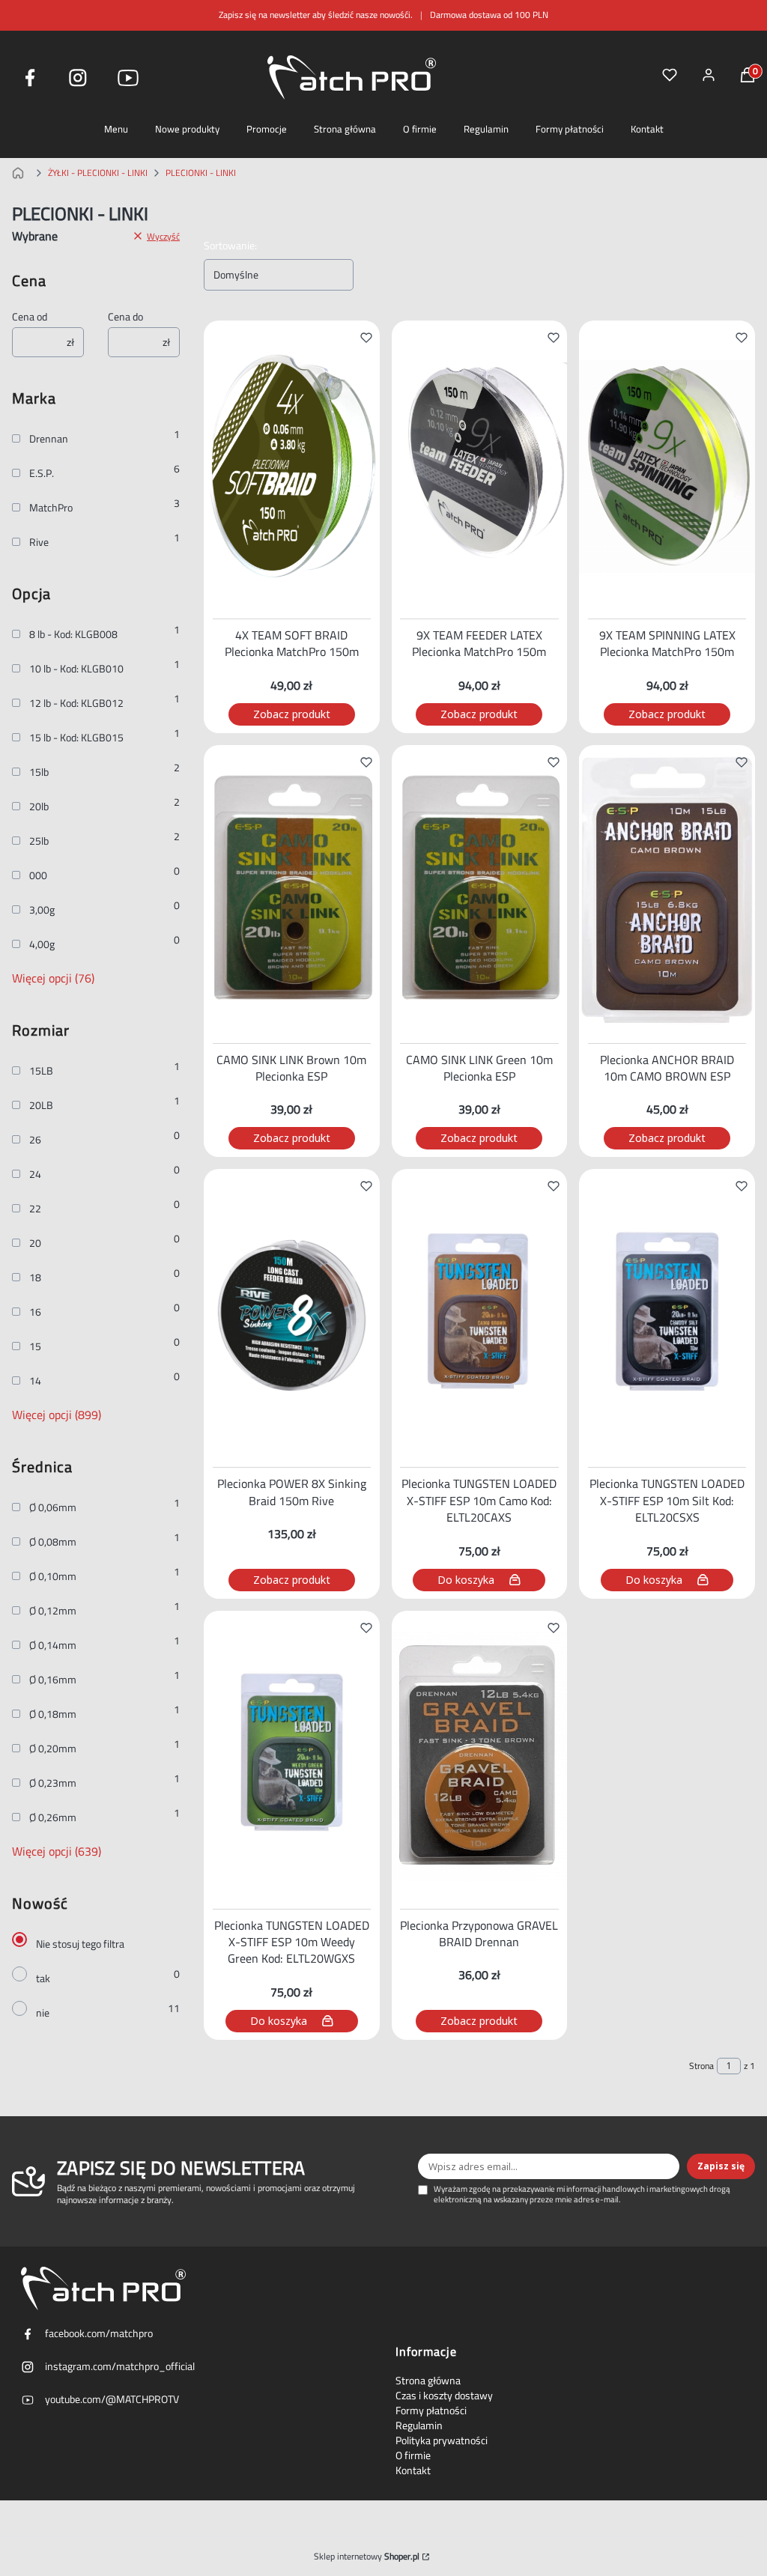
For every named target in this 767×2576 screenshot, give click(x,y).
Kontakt (647, 129)
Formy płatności (570, 129)
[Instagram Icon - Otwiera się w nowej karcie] (78, 78)
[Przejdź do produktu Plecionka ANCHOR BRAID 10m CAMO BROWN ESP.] (667, 891)
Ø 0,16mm (53, 1680)
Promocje (267, 129)
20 (35, 1243)
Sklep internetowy (367, 2557)
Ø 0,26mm (53, 1817)
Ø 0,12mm (53, 1611)
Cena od (30, 317)
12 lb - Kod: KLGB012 (76, 703)
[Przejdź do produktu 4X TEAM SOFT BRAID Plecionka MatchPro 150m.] (292, 467)
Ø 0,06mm (53, 1507)
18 (35, 1278)
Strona (701, 2066)
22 (35, 1209)
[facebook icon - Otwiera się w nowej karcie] (30, 78)
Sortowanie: (230, 246)
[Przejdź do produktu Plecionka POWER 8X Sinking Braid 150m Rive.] (292, 1315)
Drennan (49, 439)
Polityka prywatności (442, 2440)
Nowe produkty (187, 129)
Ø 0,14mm (53, 1645)
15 (35, 1346)
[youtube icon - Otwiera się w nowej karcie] (128, 78)
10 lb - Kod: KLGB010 (76, 669)
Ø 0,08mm (53, 1542)
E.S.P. (42, 473)
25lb (39, 841)
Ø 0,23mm (53, 1783)
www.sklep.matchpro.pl (21, 173)
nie (43, 2013)
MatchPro (51, 508)
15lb (39, 772)
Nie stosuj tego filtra (80, 1944)
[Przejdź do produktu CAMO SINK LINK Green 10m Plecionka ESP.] (480, 891)
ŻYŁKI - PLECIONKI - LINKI (98, 173)
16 (35, 1312)
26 (35, 1140)
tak (43, 1978)
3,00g (42, 910)
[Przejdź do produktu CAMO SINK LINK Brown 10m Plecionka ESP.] (292, 891)
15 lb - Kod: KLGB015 (76, 738)
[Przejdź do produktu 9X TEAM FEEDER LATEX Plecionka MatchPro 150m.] (480, 467)
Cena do (125, 317)
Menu (116, 129)
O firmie (420, 129)
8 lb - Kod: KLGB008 (73, 634)
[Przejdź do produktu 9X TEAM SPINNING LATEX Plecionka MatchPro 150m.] (667, 467)
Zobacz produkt (292, 714)
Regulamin (486, 129)
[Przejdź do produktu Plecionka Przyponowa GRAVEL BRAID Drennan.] (480, 1757)
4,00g (42, 944)
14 (35, 1381)
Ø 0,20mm (53, 1749)
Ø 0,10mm (53, 1576)
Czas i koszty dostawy (444, 2396)
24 (35, 1174)
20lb (39, 806)
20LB (41, 1105)
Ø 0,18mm (53, 1714)
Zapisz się (721, 2166)
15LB (41, 1071)
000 (38, 875)
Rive (39, 542)
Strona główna (345, 129)
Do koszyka (466, 1580)
